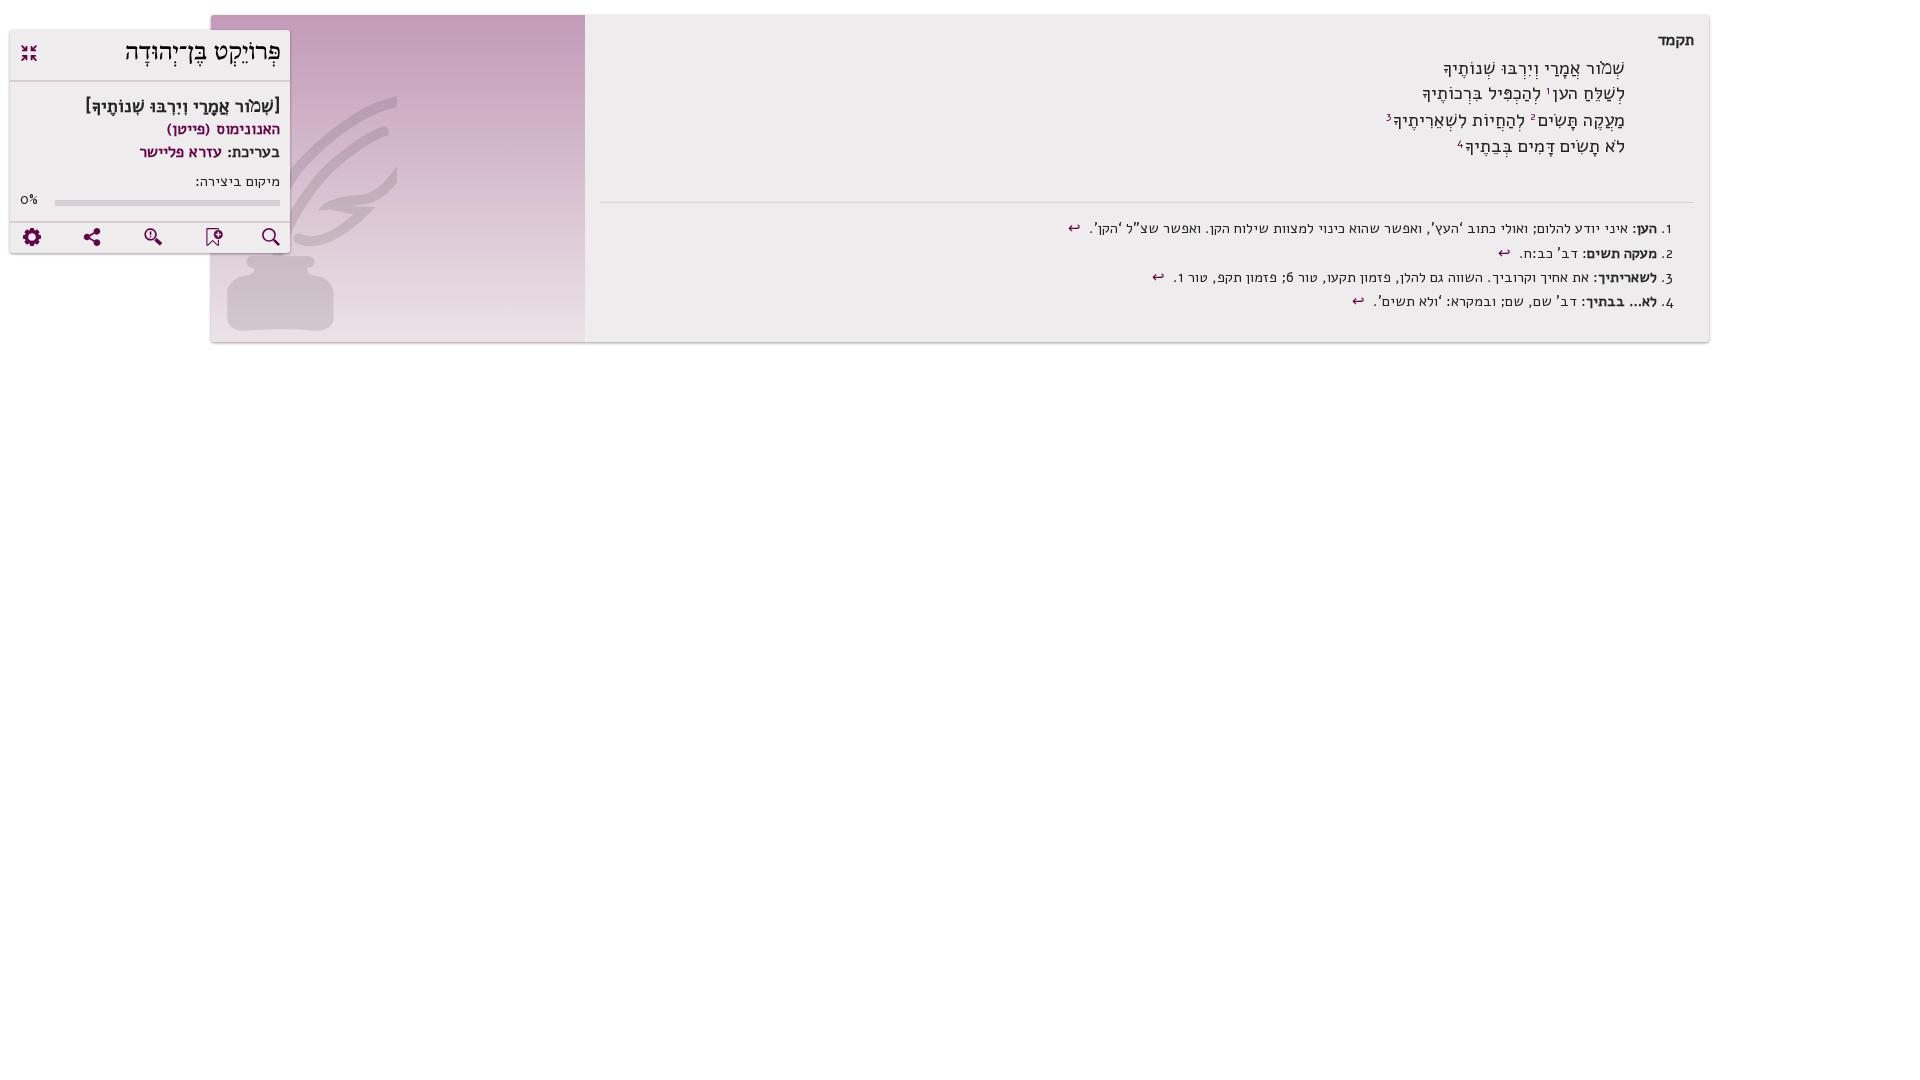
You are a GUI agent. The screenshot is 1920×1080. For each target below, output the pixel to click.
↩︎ (1076, 228)
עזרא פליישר (180, 152)
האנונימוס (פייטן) (223, 129)
